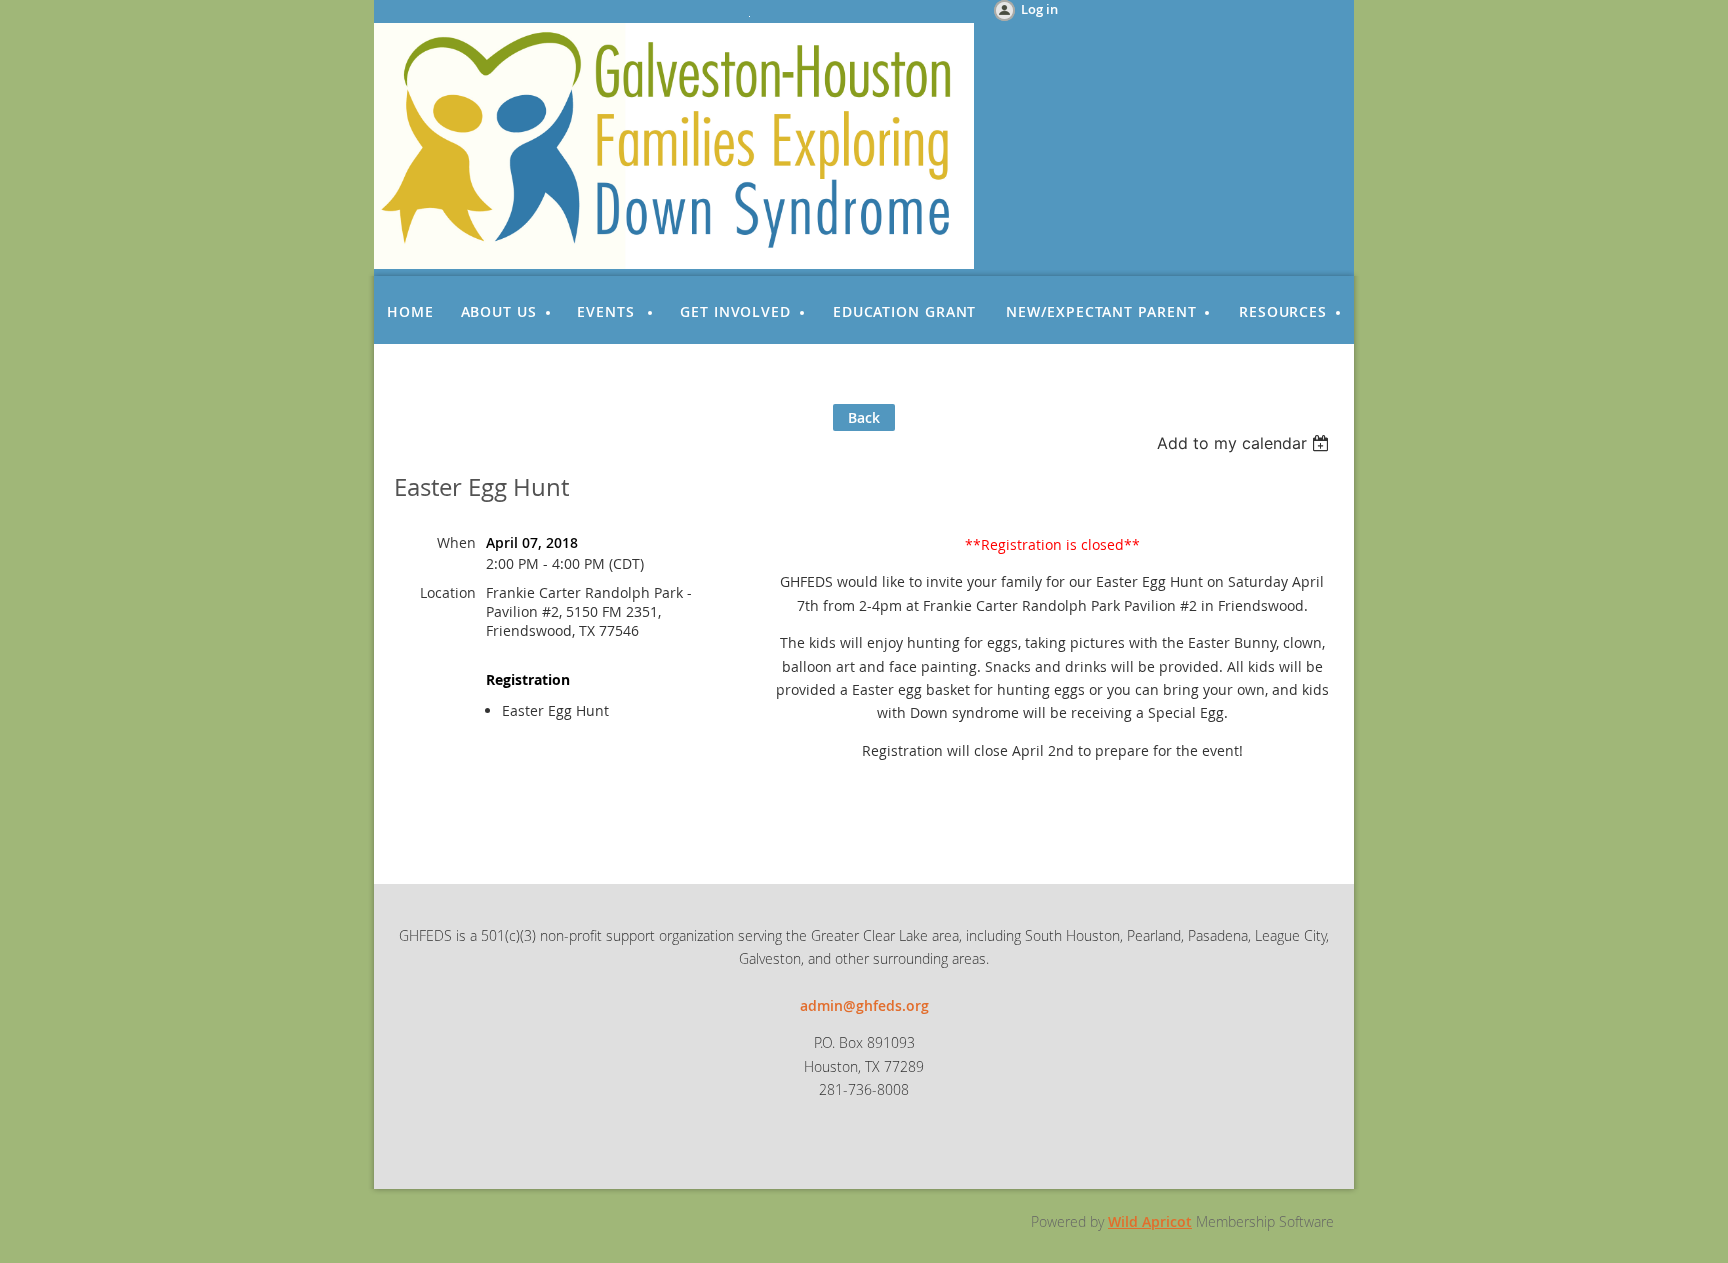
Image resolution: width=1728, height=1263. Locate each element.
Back (864, 417)
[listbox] (1245, 443)
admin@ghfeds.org (864, 1005)
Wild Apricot (1150, 1221)
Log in (1039, 9)
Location (448, 592)
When (456, 542)
